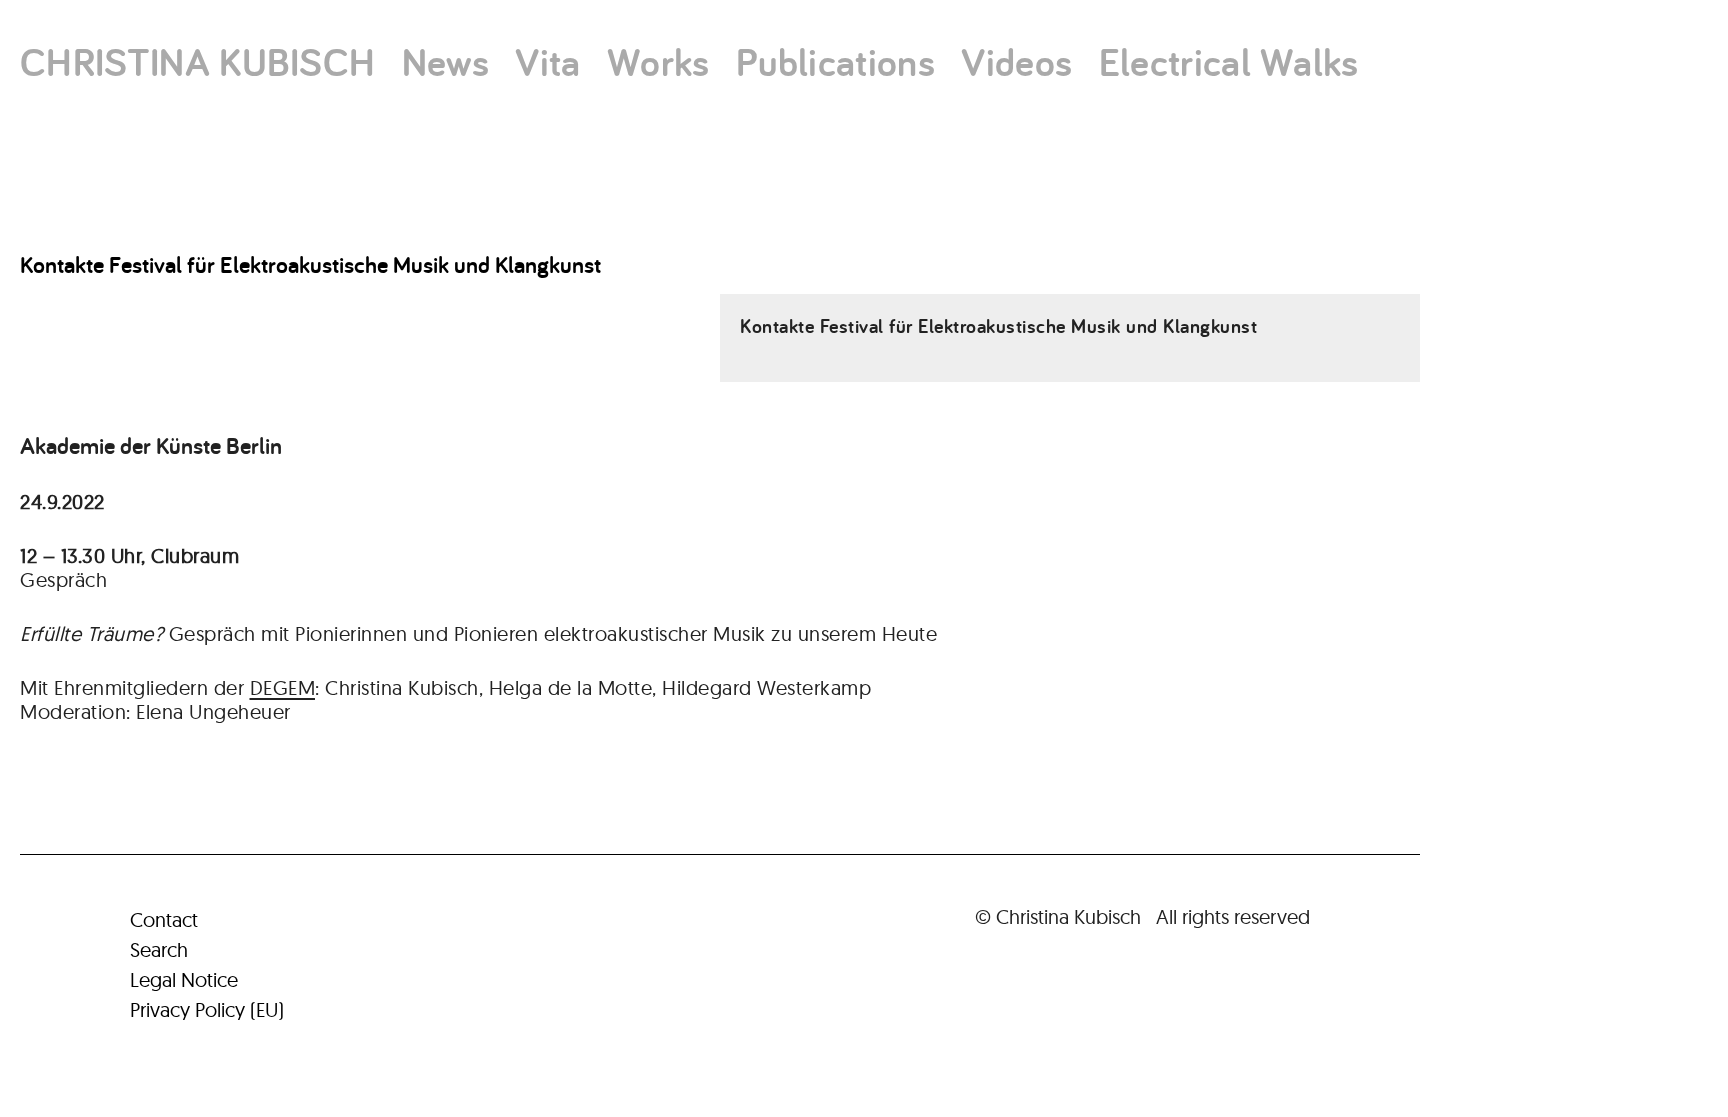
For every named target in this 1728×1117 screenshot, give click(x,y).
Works (658, 62)
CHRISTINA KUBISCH (197, 62)
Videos (1016, 62)
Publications (835, 62)
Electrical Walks (1229, 62)
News (445, 62)
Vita (547, 62)
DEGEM (283, 687)
